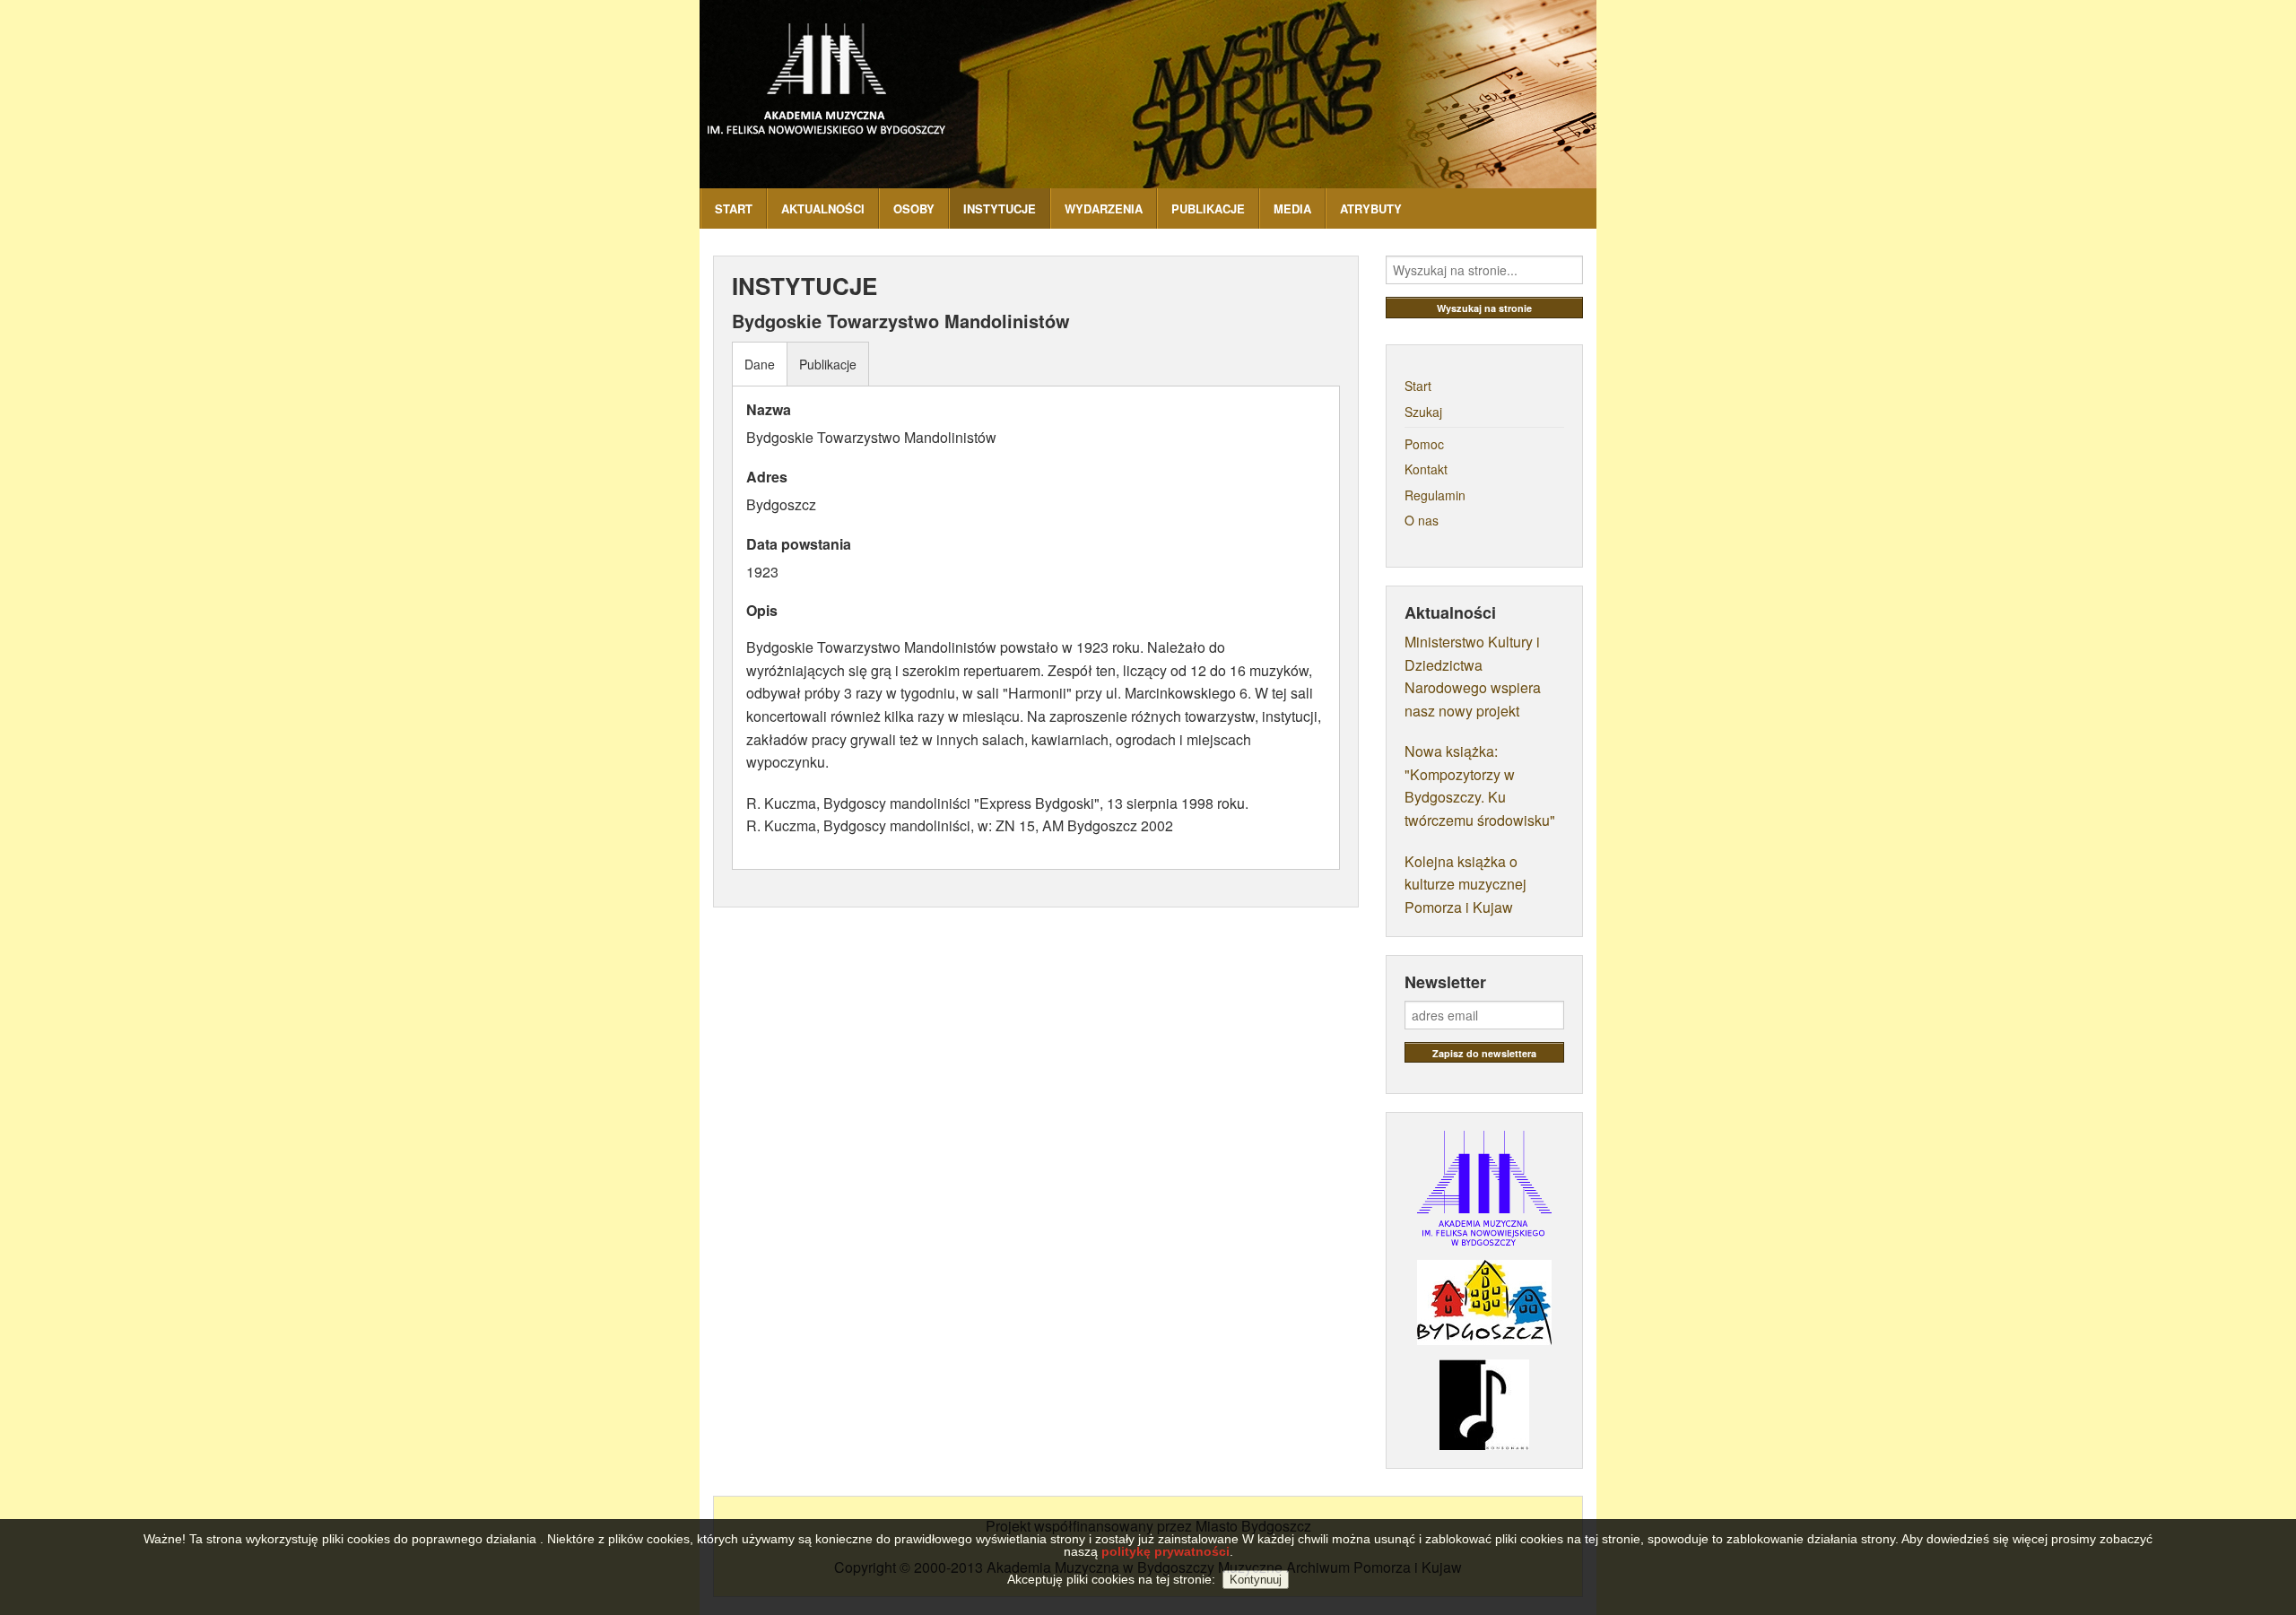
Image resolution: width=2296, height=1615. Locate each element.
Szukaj (1423, 412)
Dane (760, 364)
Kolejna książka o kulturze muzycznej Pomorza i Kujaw (1465, 884)
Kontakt (1426, 469)
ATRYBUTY (1371, 208)
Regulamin (1435, 495)
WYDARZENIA (1104, 208)
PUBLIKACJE (1208, 208)
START (734, 208)
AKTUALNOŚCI (823, 208)
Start (1418, 386)
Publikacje (828, 364)
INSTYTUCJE (1000, 208)
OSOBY (914, 208)
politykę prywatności (1165, 1551)
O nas (1422, 520)
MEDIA (1292, 208)
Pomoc (1424, 444)
